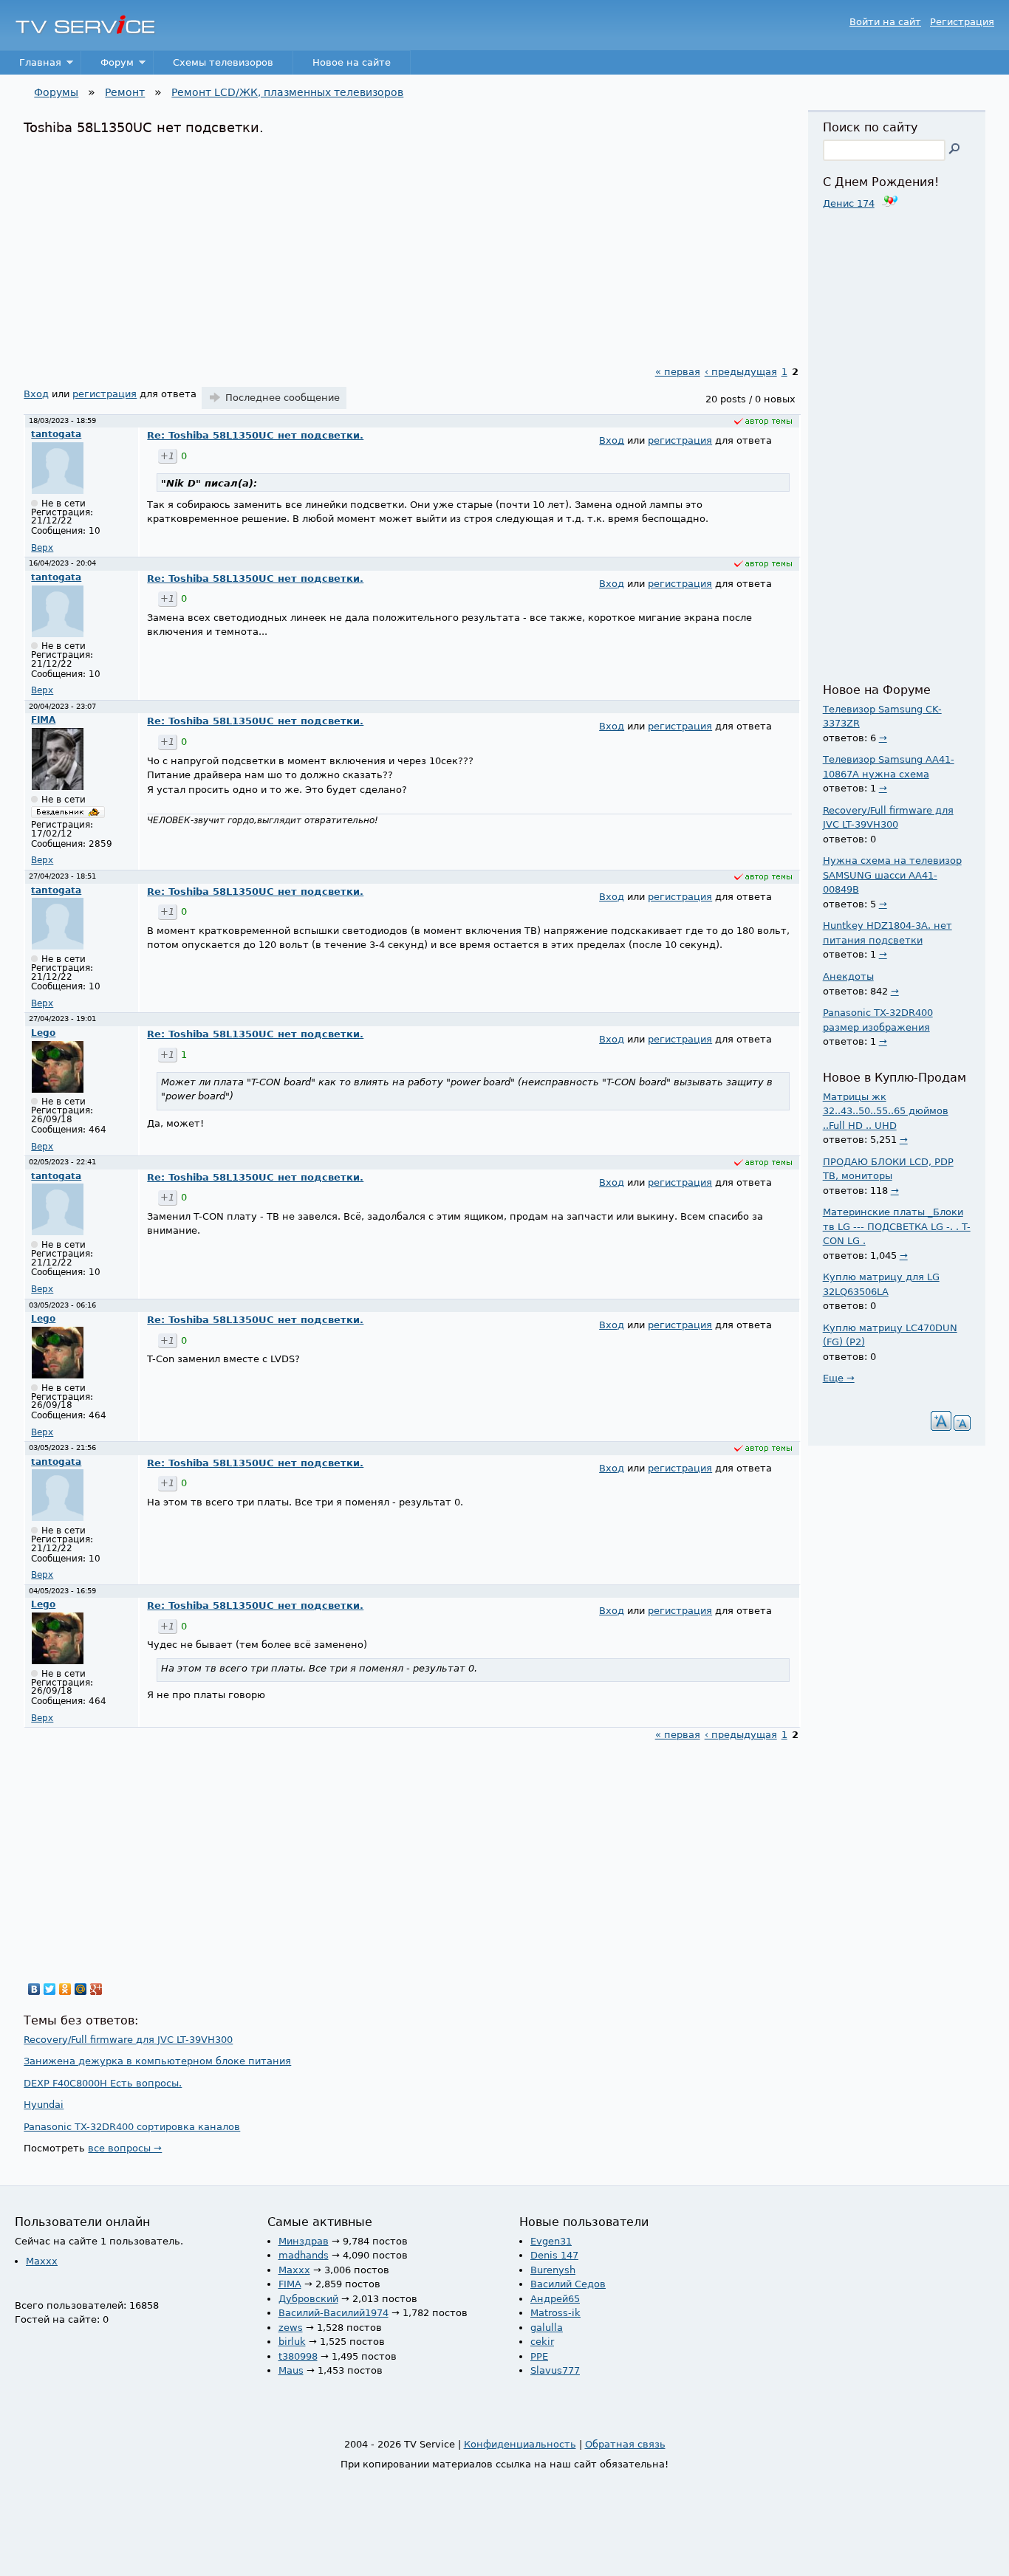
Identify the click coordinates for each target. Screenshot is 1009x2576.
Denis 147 (554, 2255)
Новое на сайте (352, 62)
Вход (36, 394)
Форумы (56, 92)
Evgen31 (551, 2241)
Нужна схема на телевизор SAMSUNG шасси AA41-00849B (892, 875)
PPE (539, 2356)
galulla (547, 2328)
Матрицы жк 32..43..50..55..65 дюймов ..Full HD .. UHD (886, 1111)
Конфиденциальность (520, 2444)
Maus (291, 2370)
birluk (292, 2342)
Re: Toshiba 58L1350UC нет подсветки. (255, 435)
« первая (678, 372)
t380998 (298, 2356)
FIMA (43, 720)
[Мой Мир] (81, 1989)
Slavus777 (555, 2370)
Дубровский (308, 2299)
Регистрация (962, 22)
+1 (167, 456)
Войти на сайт (885, 22)
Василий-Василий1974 (334, 2313)
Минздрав (304, 2241)
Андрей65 (555, 2299)
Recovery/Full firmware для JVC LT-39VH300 (128, 2040)
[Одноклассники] (65, 1989)
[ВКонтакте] (34, 1989)
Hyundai (44, 2105)
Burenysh (553, 2270)
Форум (107, 66)
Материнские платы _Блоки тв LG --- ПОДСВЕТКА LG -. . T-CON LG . (897, 1226)
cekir (542, 2342)
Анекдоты (848, 976)
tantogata (56, 434)
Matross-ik (555, 2313)
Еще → (839, 1378)
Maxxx (42, 2261)
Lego (43, 1033)
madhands (304, 2255)
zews (291, 2328)
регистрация (105, 394)
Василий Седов (568, 2284)
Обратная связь (625, 2444)
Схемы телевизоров (223, 62)
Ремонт (125, 92)
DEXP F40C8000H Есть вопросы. (103, 2083)
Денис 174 (849, 203)
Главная (31, 66)
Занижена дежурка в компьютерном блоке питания (157, 2061)
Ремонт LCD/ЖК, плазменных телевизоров (287, 92)
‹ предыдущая (741, 372)
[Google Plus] (96, 1989)
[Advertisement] (412, 247)
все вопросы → (125, 2148)
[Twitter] (50, 1989)
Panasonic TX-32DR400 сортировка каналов (132, 2127)
